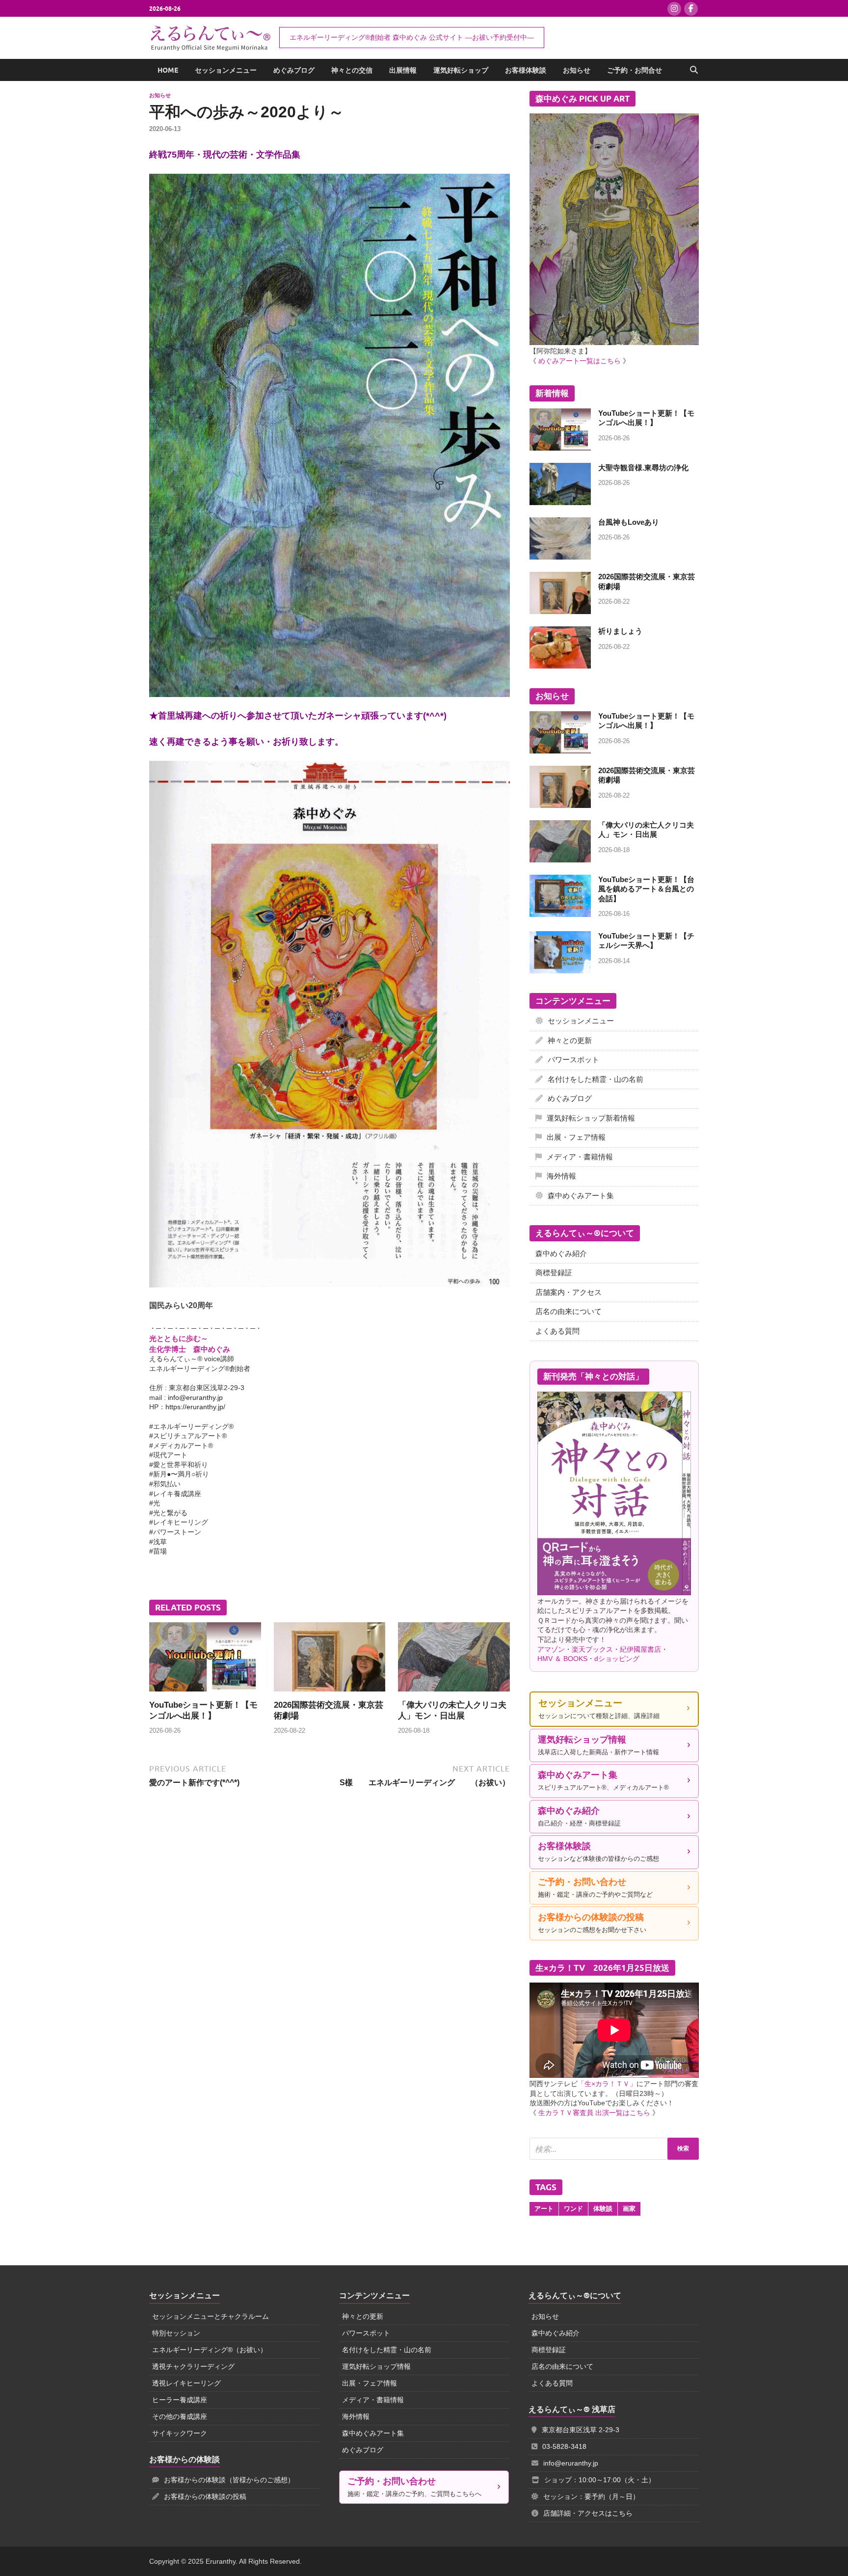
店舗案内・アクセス (569, 1292)
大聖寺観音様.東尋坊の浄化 (643, 468)
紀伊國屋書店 (640, 1649)
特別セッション (176, 2333)
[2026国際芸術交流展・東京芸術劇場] (330, 1660)
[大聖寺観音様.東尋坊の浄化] (560, 469)
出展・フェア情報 (576, 1137)
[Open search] (694, 70)
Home (168, 70)
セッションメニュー (226, 70)
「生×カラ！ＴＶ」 (607, 2084)
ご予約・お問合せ (635, 70)
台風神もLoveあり (629, 522)
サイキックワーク (180, 2433)
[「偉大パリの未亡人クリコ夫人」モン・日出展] (454, 1660)
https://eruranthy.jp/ (195, 1407)
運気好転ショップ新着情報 (591, 1118)
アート (544, 2209)
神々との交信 (352, 70)
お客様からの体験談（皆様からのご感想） (229, 2480)
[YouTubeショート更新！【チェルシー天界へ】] (560, 937)
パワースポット (573, 1060)
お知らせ (577, 70)
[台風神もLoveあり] (560, 523)
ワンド (573, 2209)
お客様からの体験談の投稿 (205, 2496)
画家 (629, 2209)
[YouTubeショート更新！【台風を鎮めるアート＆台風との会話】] (560, 880)
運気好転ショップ (461, 70)
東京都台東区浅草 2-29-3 (581, 2430)
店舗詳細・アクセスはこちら (588, 2513)
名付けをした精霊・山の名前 (596, 1079)
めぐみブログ (294, 70)
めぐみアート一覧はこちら (580, 361)
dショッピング (617, 1659)
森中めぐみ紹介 (561, 1253)
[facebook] (691, 9)
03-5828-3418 (564, 2446)
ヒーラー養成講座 (180, 2400)
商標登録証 (554, 1273)
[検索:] (614, 2149)
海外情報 (561, 1176)
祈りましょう (620, 631)
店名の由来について (569, 1311)
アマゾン (551, 1649)
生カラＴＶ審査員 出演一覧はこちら (594, 2113)
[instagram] (674, 9)
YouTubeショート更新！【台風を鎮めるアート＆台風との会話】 (646, 889)
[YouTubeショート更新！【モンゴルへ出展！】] (205, 1660)
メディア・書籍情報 (580, 1157)
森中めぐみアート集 (581, 1195)
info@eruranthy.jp (195, 1397)
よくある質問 (557, 1331)
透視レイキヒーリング (186, 2383)
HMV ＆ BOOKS (562, 1659)
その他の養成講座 (180, 2416)
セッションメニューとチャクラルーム (211, 2316)
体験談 (603, 2209)
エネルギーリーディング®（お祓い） (210, 2350)
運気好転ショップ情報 (376, 2366)
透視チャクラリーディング (193, 2366)
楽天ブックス (592, 1649)
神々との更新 (570, 1040)
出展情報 (403, 70)
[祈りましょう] (560, 632)
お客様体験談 (526, 70)
